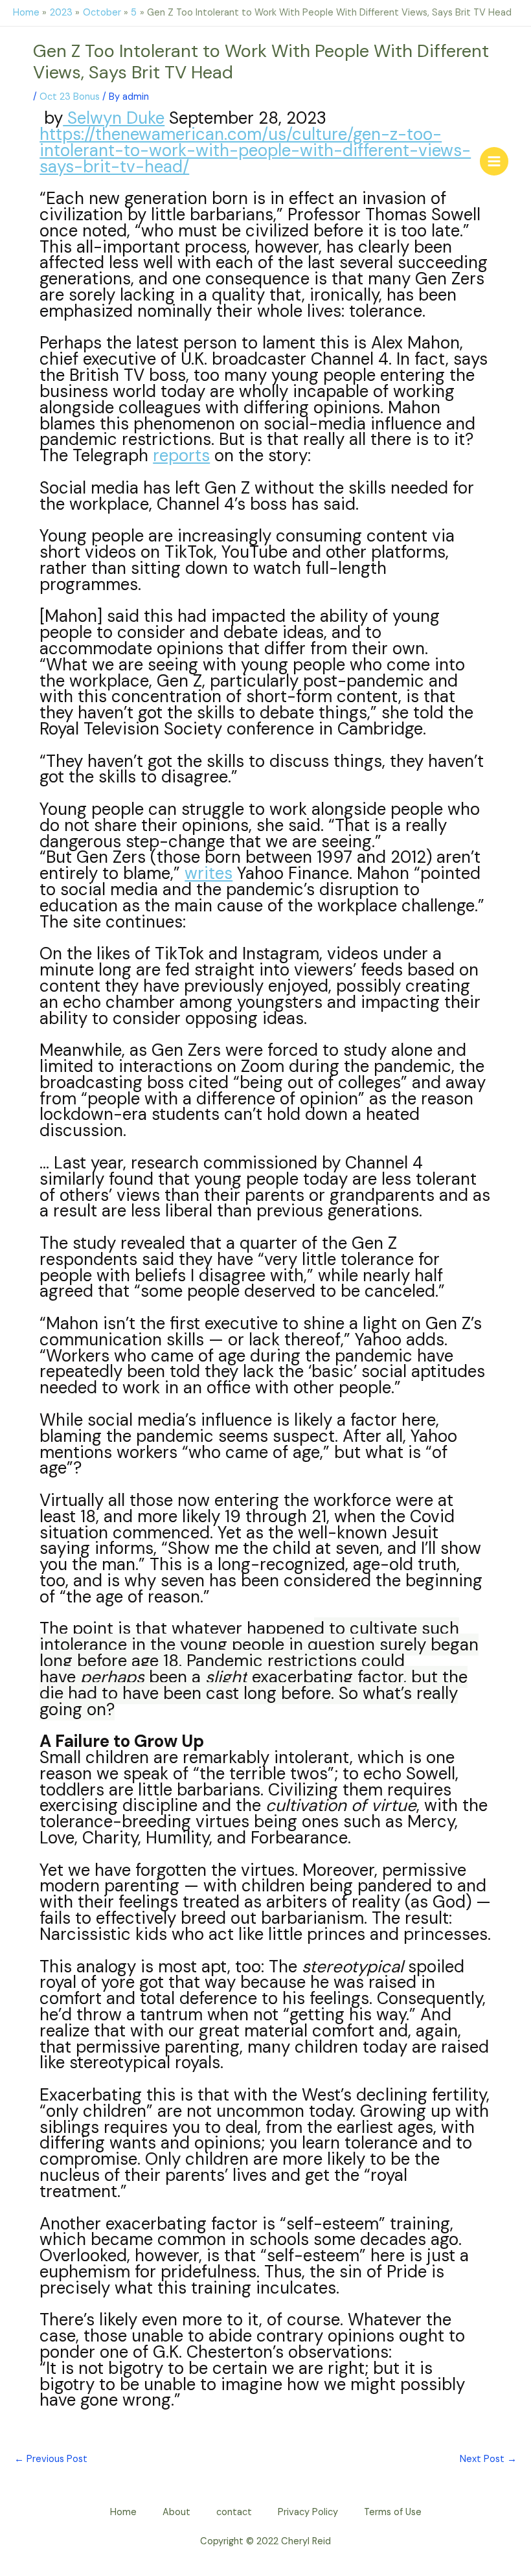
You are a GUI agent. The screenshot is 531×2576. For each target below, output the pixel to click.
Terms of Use (393, 2512)
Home (123, 2512)
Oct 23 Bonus (70, 97)
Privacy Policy (308, 2512)
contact (234, 2512)
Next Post (488, 2459)
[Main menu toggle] (494, 161)
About (176, 2512)
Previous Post (51, 2459)
